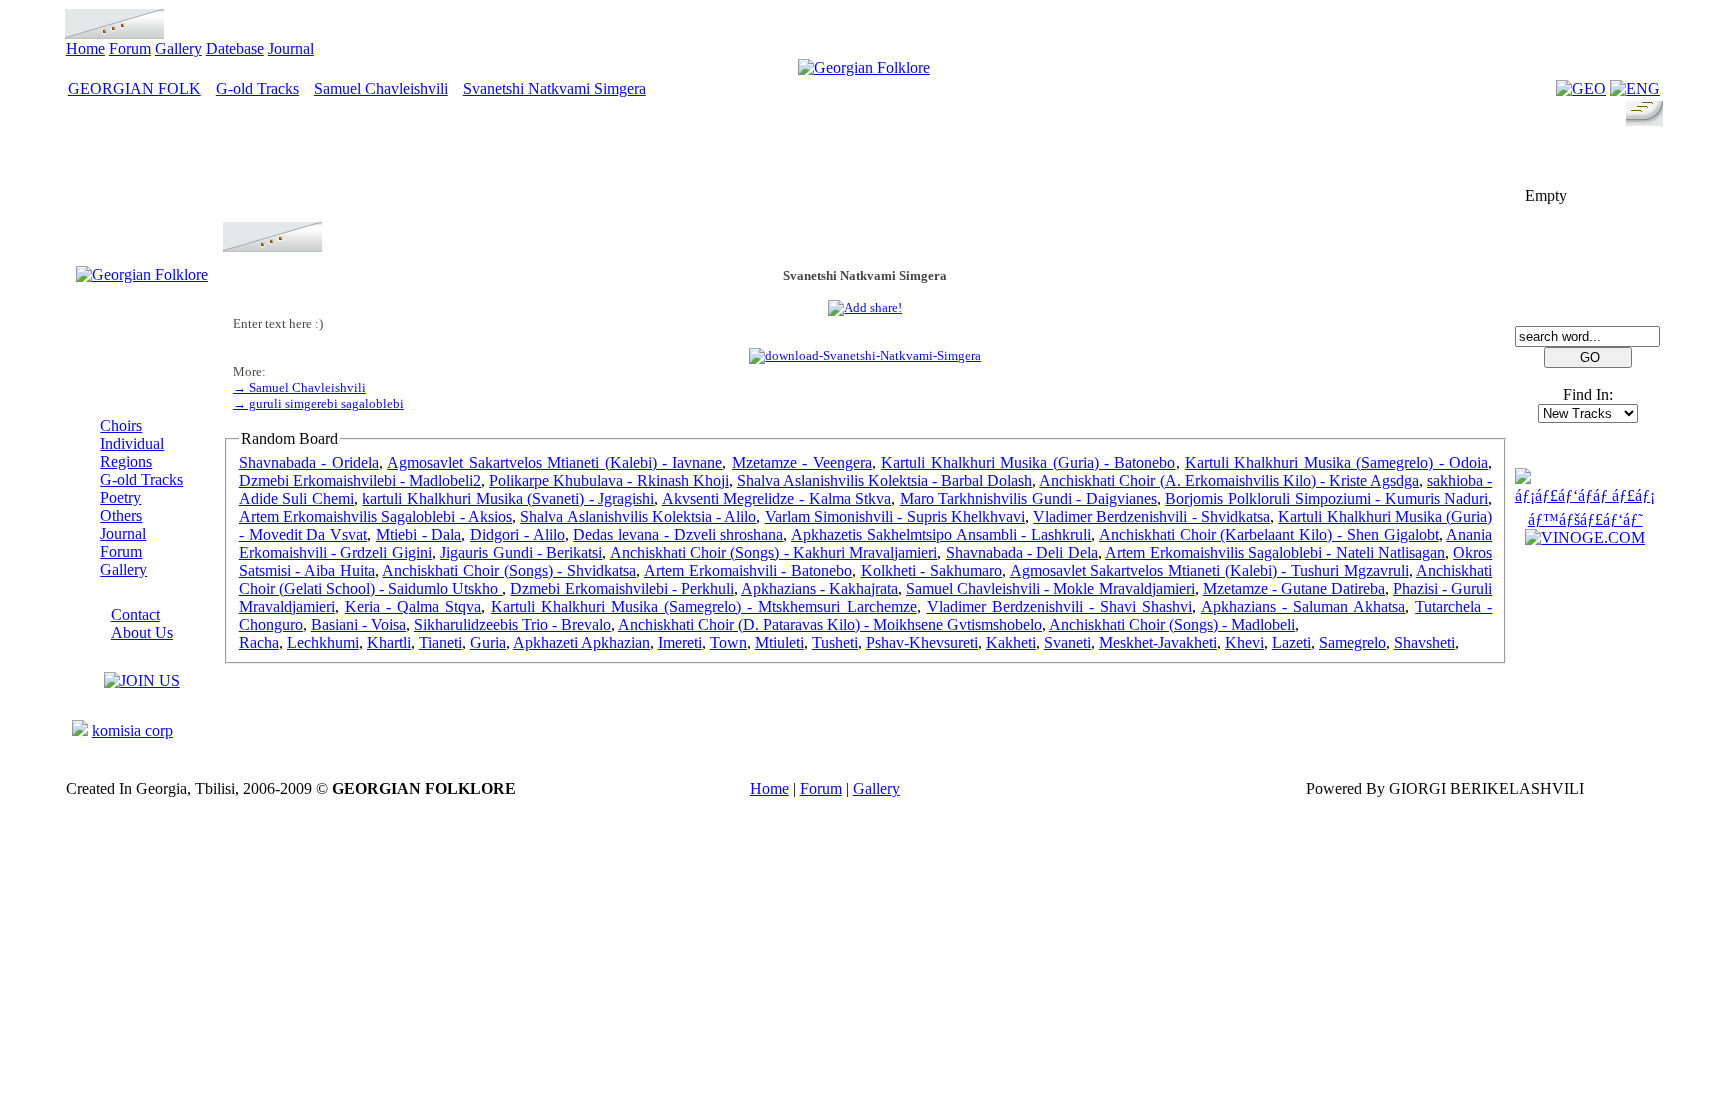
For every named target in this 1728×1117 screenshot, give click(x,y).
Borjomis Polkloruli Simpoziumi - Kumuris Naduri (1326, 498)
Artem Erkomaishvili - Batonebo (748, 570)
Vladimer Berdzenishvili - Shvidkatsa (1151, 516)
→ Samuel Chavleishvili (299, 387)
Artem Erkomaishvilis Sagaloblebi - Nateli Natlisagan (1275, 552)
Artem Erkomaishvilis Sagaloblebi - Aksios (375, 516)
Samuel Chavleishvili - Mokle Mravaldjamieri (1050, 588)
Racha (259, 642)
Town (728, 642)
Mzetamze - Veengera (802, 462)
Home (85, 48)
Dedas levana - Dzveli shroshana (678, 534)
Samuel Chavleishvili (381, 88)
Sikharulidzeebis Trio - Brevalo (512, 624)
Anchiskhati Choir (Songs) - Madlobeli (1172, 624)
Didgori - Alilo (517, 534)
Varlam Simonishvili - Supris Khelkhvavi (895, 516)
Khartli (389, 642)
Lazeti (1291, 642)
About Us (142, 632)
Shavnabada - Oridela (309, 462)
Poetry (120, 497)
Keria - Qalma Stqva (413, 606)
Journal (291, 48)
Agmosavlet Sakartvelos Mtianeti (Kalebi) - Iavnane (554, 462)
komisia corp (132, 730)
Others (121, 515)
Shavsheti (1424, 642)
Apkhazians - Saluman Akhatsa (1303, 606)
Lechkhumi (323, 642)
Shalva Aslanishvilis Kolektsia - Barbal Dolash (885, 480)
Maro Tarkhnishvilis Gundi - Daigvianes (1028, 498)
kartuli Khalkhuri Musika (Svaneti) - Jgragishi (508, 498)
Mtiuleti (779, 642)
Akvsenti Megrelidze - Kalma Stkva (776, 498)
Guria (488, 642)
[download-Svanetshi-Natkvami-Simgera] (865, 355)
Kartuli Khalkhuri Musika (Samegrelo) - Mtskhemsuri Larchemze (703, 606)
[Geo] (1581, 88)
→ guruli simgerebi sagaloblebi (318, 403)
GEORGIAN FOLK (134, 88)
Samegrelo (1352, 642)
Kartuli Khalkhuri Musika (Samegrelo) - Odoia (1336, 462)
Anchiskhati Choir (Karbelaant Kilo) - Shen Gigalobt (1269, 534)
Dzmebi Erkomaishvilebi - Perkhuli (621, 588)
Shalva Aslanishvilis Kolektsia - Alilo (638, 516)
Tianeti (440, 642)
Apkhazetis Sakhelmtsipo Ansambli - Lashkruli (941, 534)
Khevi (1244, 642)
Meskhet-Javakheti (1158, 642)
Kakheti (1011, 642)
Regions (126, 461)
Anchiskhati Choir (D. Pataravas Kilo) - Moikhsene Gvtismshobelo (830, 624)
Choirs (121, 425)
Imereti (680, 642)
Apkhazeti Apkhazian (581, 642)
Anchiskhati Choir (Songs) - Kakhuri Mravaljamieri (774, 552)
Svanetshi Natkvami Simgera (554, 88)
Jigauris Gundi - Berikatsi (521, 552)
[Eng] (1635, 88)
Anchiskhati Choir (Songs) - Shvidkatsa (509, 570)
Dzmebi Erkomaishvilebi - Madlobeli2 (360, 480)
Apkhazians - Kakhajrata (819, 588)
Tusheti (835, 642)
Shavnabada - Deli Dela (1022, 552)
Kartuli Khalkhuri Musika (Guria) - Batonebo (1028, 462)
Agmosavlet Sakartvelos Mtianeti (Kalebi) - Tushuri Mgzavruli (1209, 570)
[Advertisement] (865, 177)
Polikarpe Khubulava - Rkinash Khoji (608, 480)
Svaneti (1067, 642)
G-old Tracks (257, 88)
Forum (130, 48)
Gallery (178, 48)
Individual (132, 443)
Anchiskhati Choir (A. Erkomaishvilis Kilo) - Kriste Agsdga (1229, 480)
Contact (135, 614)
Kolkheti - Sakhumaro (931, 570)
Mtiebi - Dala (419, 534)
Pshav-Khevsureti (922, 642)
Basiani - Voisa (358, 624)
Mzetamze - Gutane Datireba (1294, 588)
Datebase (235, 48)
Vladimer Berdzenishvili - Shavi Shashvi (1059, 606)
